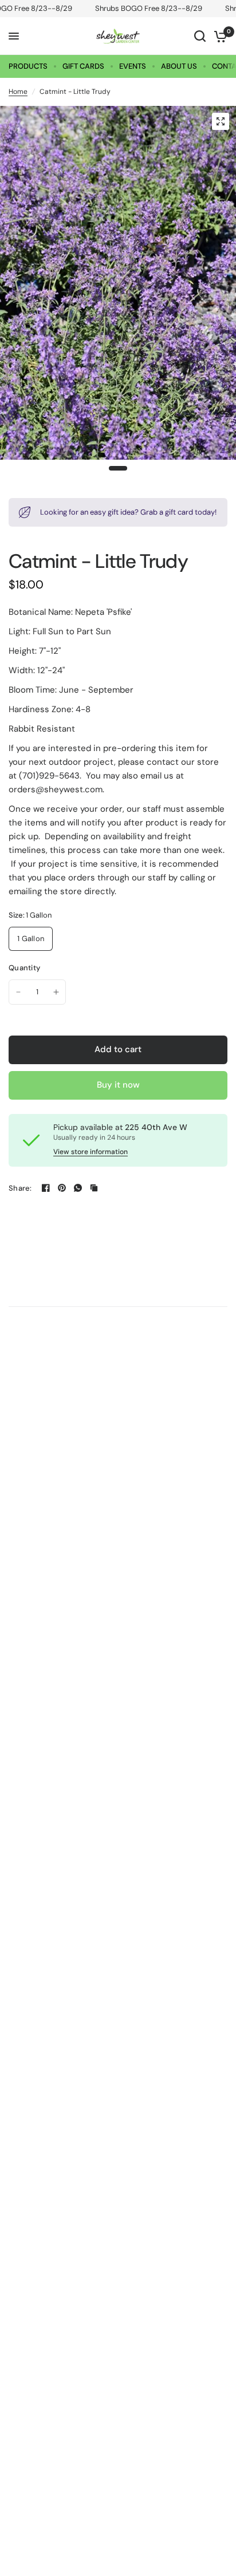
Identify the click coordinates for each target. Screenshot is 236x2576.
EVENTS (133, 66)
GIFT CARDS (83, 66)
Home (18, 92)
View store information (91, 1152)
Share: (20, 1188)
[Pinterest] (62, 1188)
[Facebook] (46, 1188)
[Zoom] (221, 121)
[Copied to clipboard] (94, 1188)
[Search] (200, 36)
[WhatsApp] (78, 1188)
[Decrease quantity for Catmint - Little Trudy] (18, 992)
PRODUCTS (28, 66)
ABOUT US (179, 66)
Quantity (24, 968)
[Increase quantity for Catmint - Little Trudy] (56, 992)
